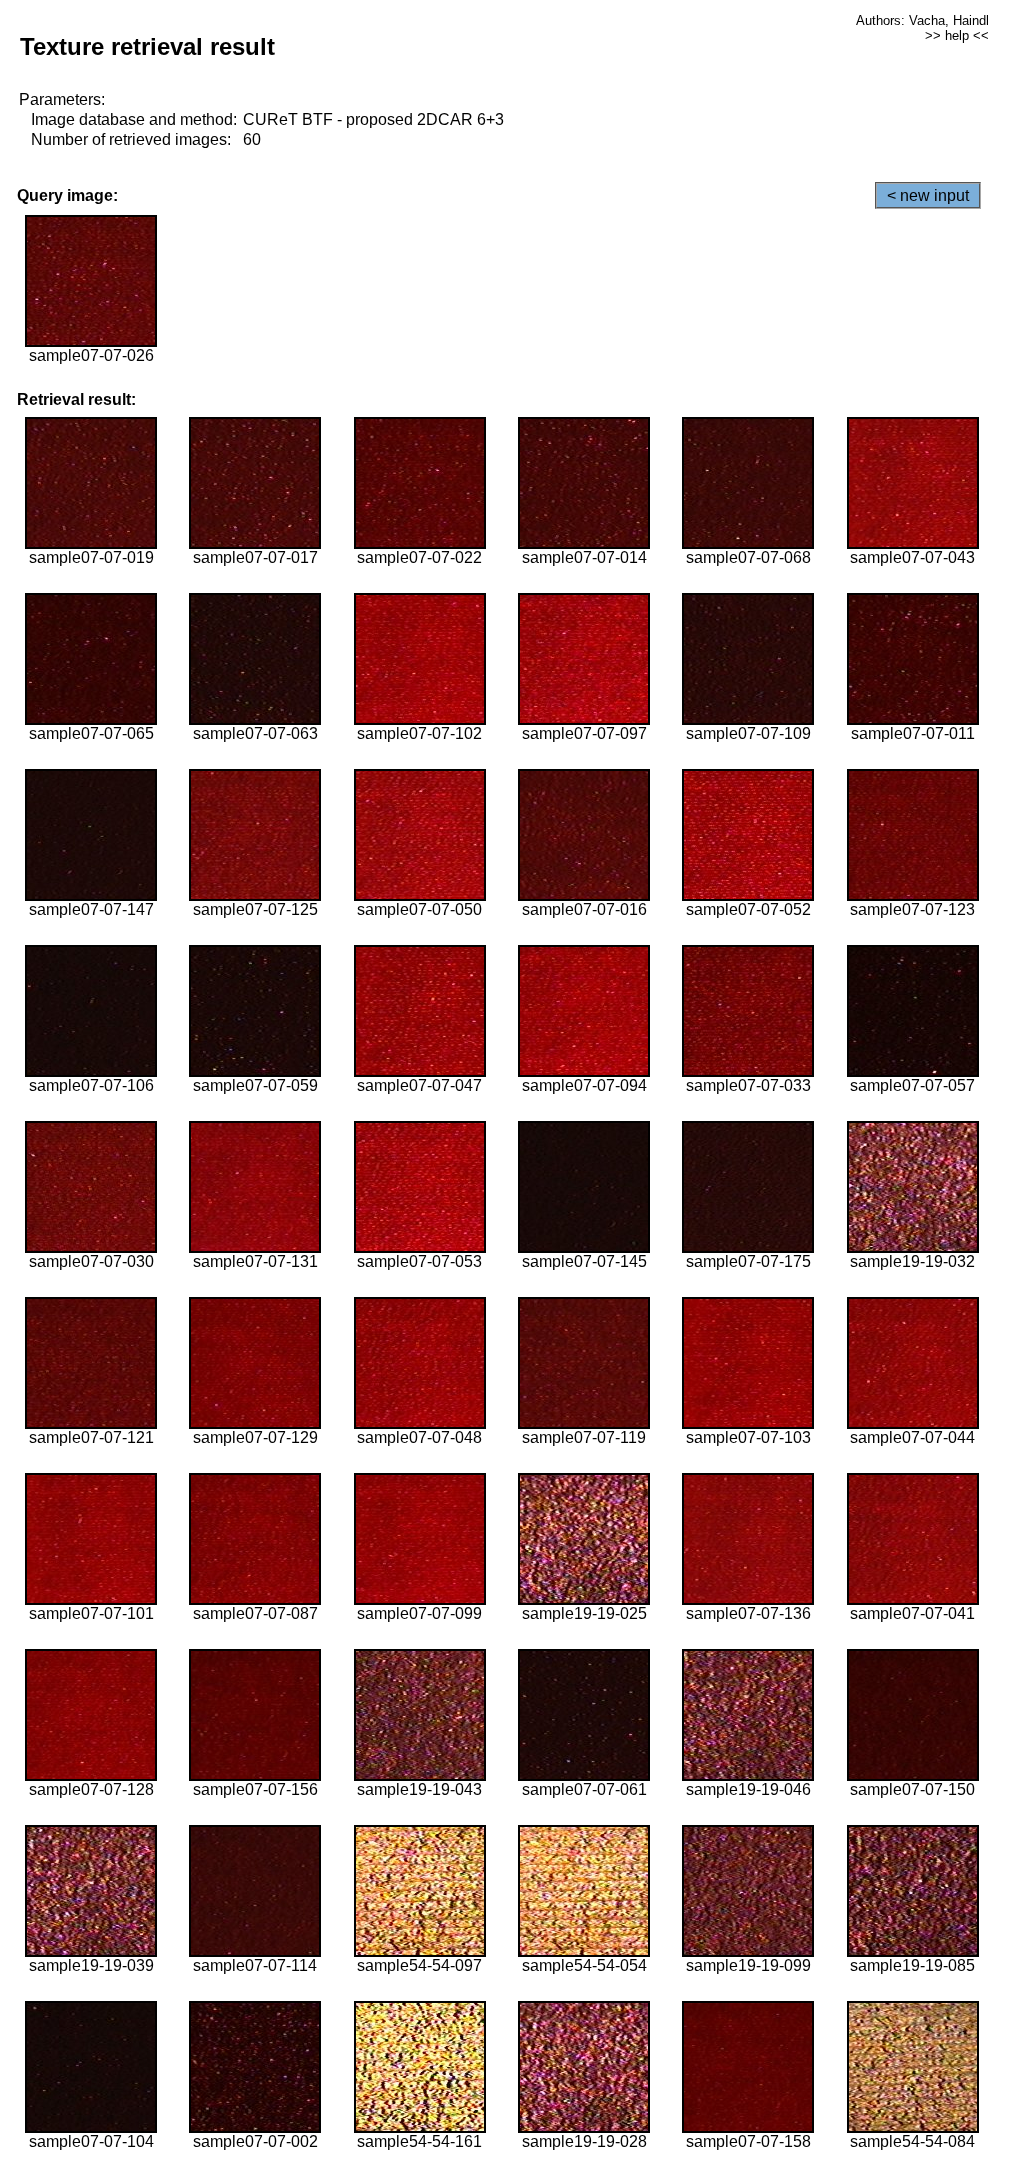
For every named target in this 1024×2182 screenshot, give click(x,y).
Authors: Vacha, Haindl (922, 20)
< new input (928, 195)
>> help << (957, 35)
